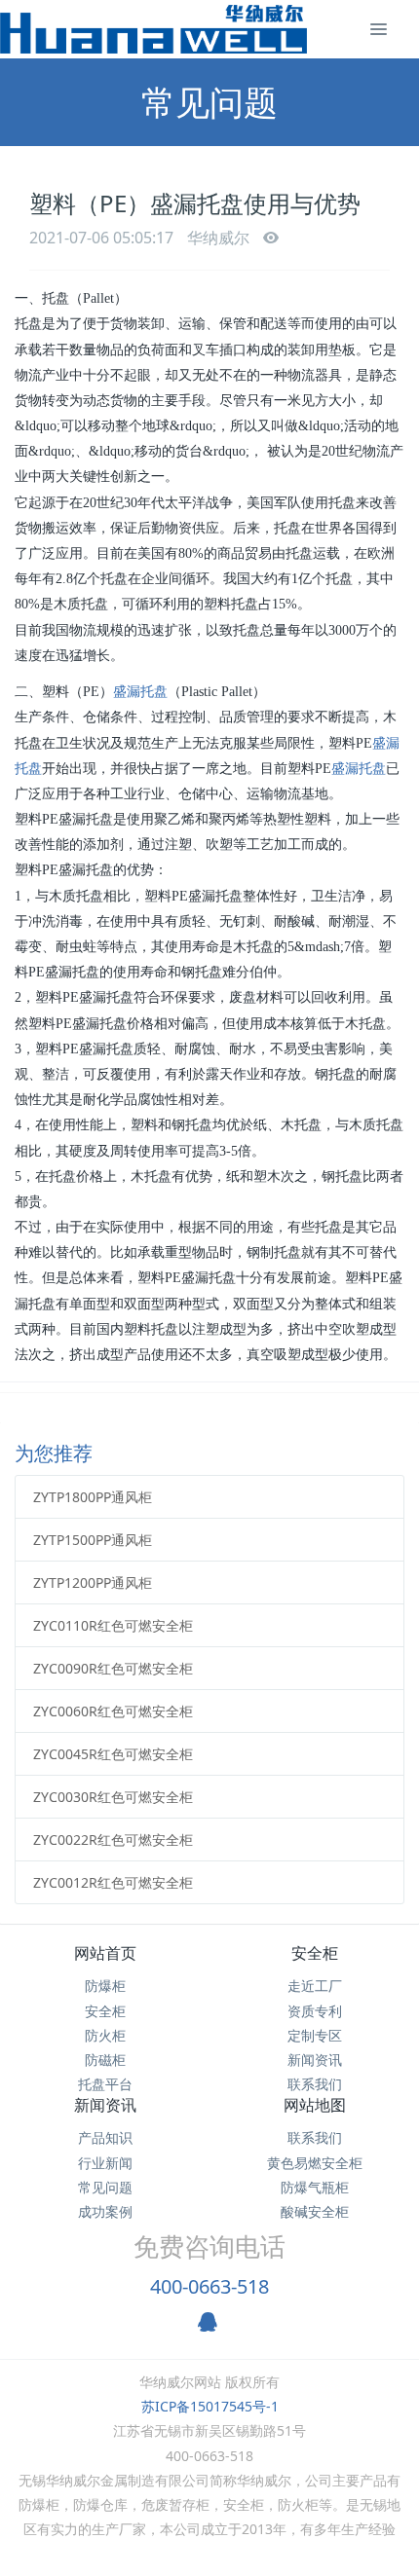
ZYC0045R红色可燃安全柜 (113, 1754)
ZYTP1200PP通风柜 (93, 1582)
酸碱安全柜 (315, 2211)
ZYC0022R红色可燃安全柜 (113, 1840)
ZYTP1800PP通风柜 (93, 1497)
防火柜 (105, 2035)
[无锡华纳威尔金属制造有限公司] (153, 29)
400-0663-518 (209, 2286)
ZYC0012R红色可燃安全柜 (113, 1882)
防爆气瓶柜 (315, 2187)
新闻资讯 (315, 2060)
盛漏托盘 (140, 692)
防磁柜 (105, 2060)
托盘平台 (105, 2084)
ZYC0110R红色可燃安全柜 (113, 1625)
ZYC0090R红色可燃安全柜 (113, 1668)
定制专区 (315, 2035)
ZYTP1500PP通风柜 (93, 1540)
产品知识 (105, 2137)
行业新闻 (105, 2163)
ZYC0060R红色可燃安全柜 (113, 1711)
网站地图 (315, 2105)
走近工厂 (315, 1986)
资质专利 (315, 2011)
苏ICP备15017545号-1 (210, 2406)
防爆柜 (105, 1986)
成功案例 (105, 2211)
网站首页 (105, 1953)
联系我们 (315, 2084)
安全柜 (105, 2011)
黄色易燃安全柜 (315, 2163)
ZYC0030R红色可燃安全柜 (113, 1797)
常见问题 (105, 2187)
